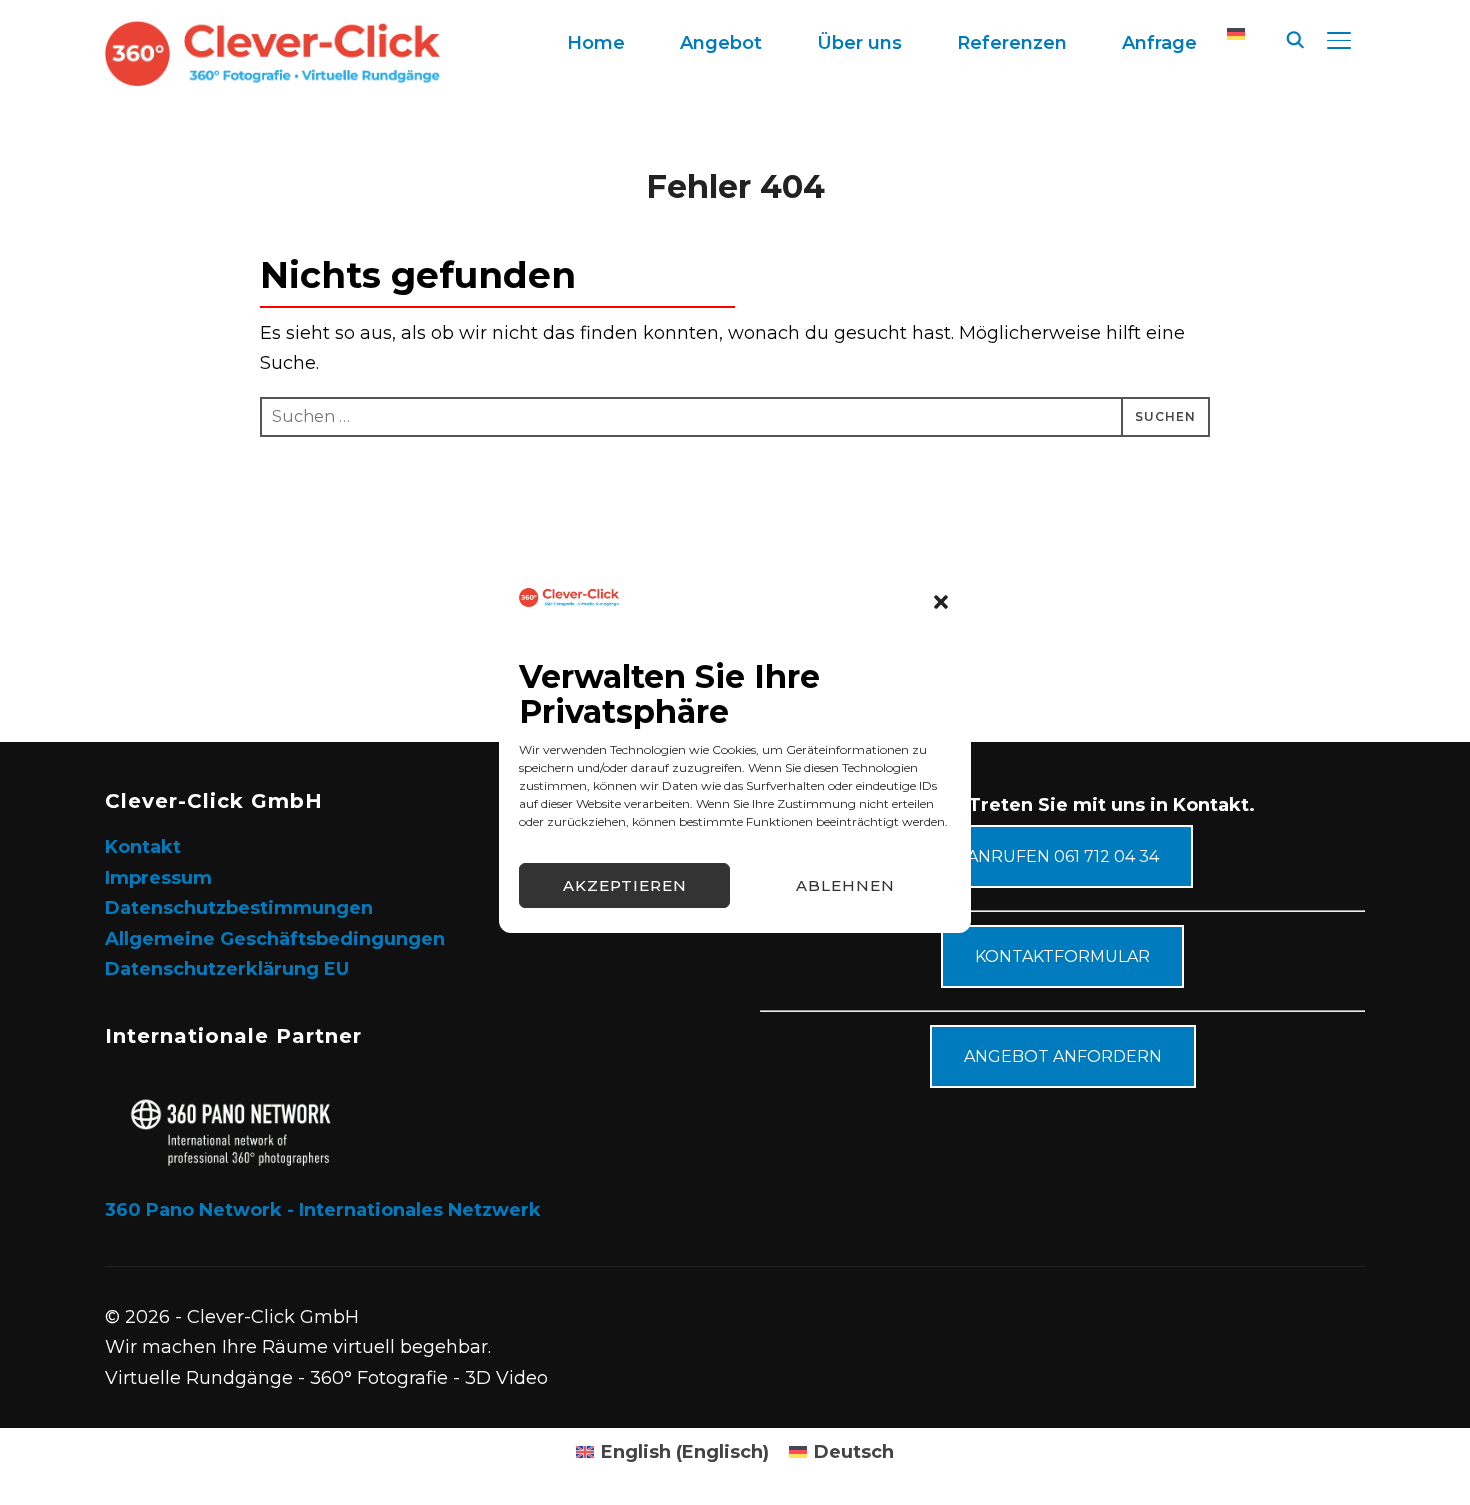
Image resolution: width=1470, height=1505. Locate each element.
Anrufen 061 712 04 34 (1063, 856)
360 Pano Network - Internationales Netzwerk (323, 1210)
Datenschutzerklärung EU (227, 969)
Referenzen (1012, 43)
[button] (941, 602)
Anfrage (1159, 43)
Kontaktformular (1062, 956)
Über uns (859, 43)
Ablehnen (845, 885)
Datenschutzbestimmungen (239, 908)
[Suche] (1295, 38)
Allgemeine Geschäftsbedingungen (275, 939)
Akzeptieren (625, 885)
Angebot (721, 43)
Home (596, 43)
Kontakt (143, 847)
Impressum (158, 878)
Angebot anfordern (1063, 1056)
